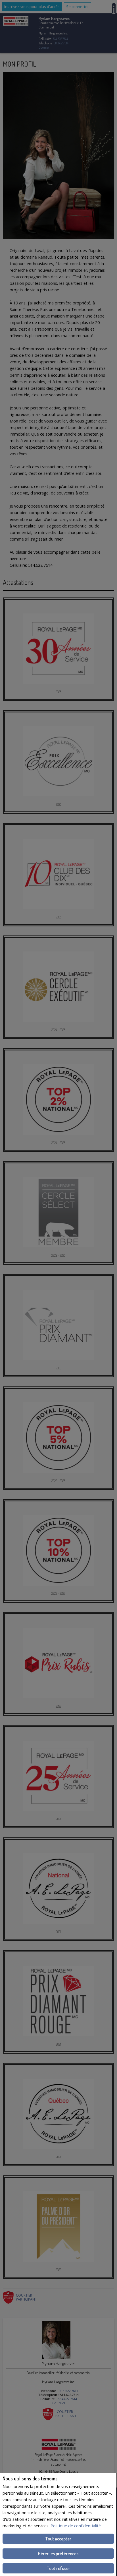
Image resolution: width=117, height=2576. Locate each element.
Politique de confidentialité (76, 2526)
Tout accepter (58, 2539)
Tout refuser (58, 2568)
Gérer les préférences (58, 2554)
